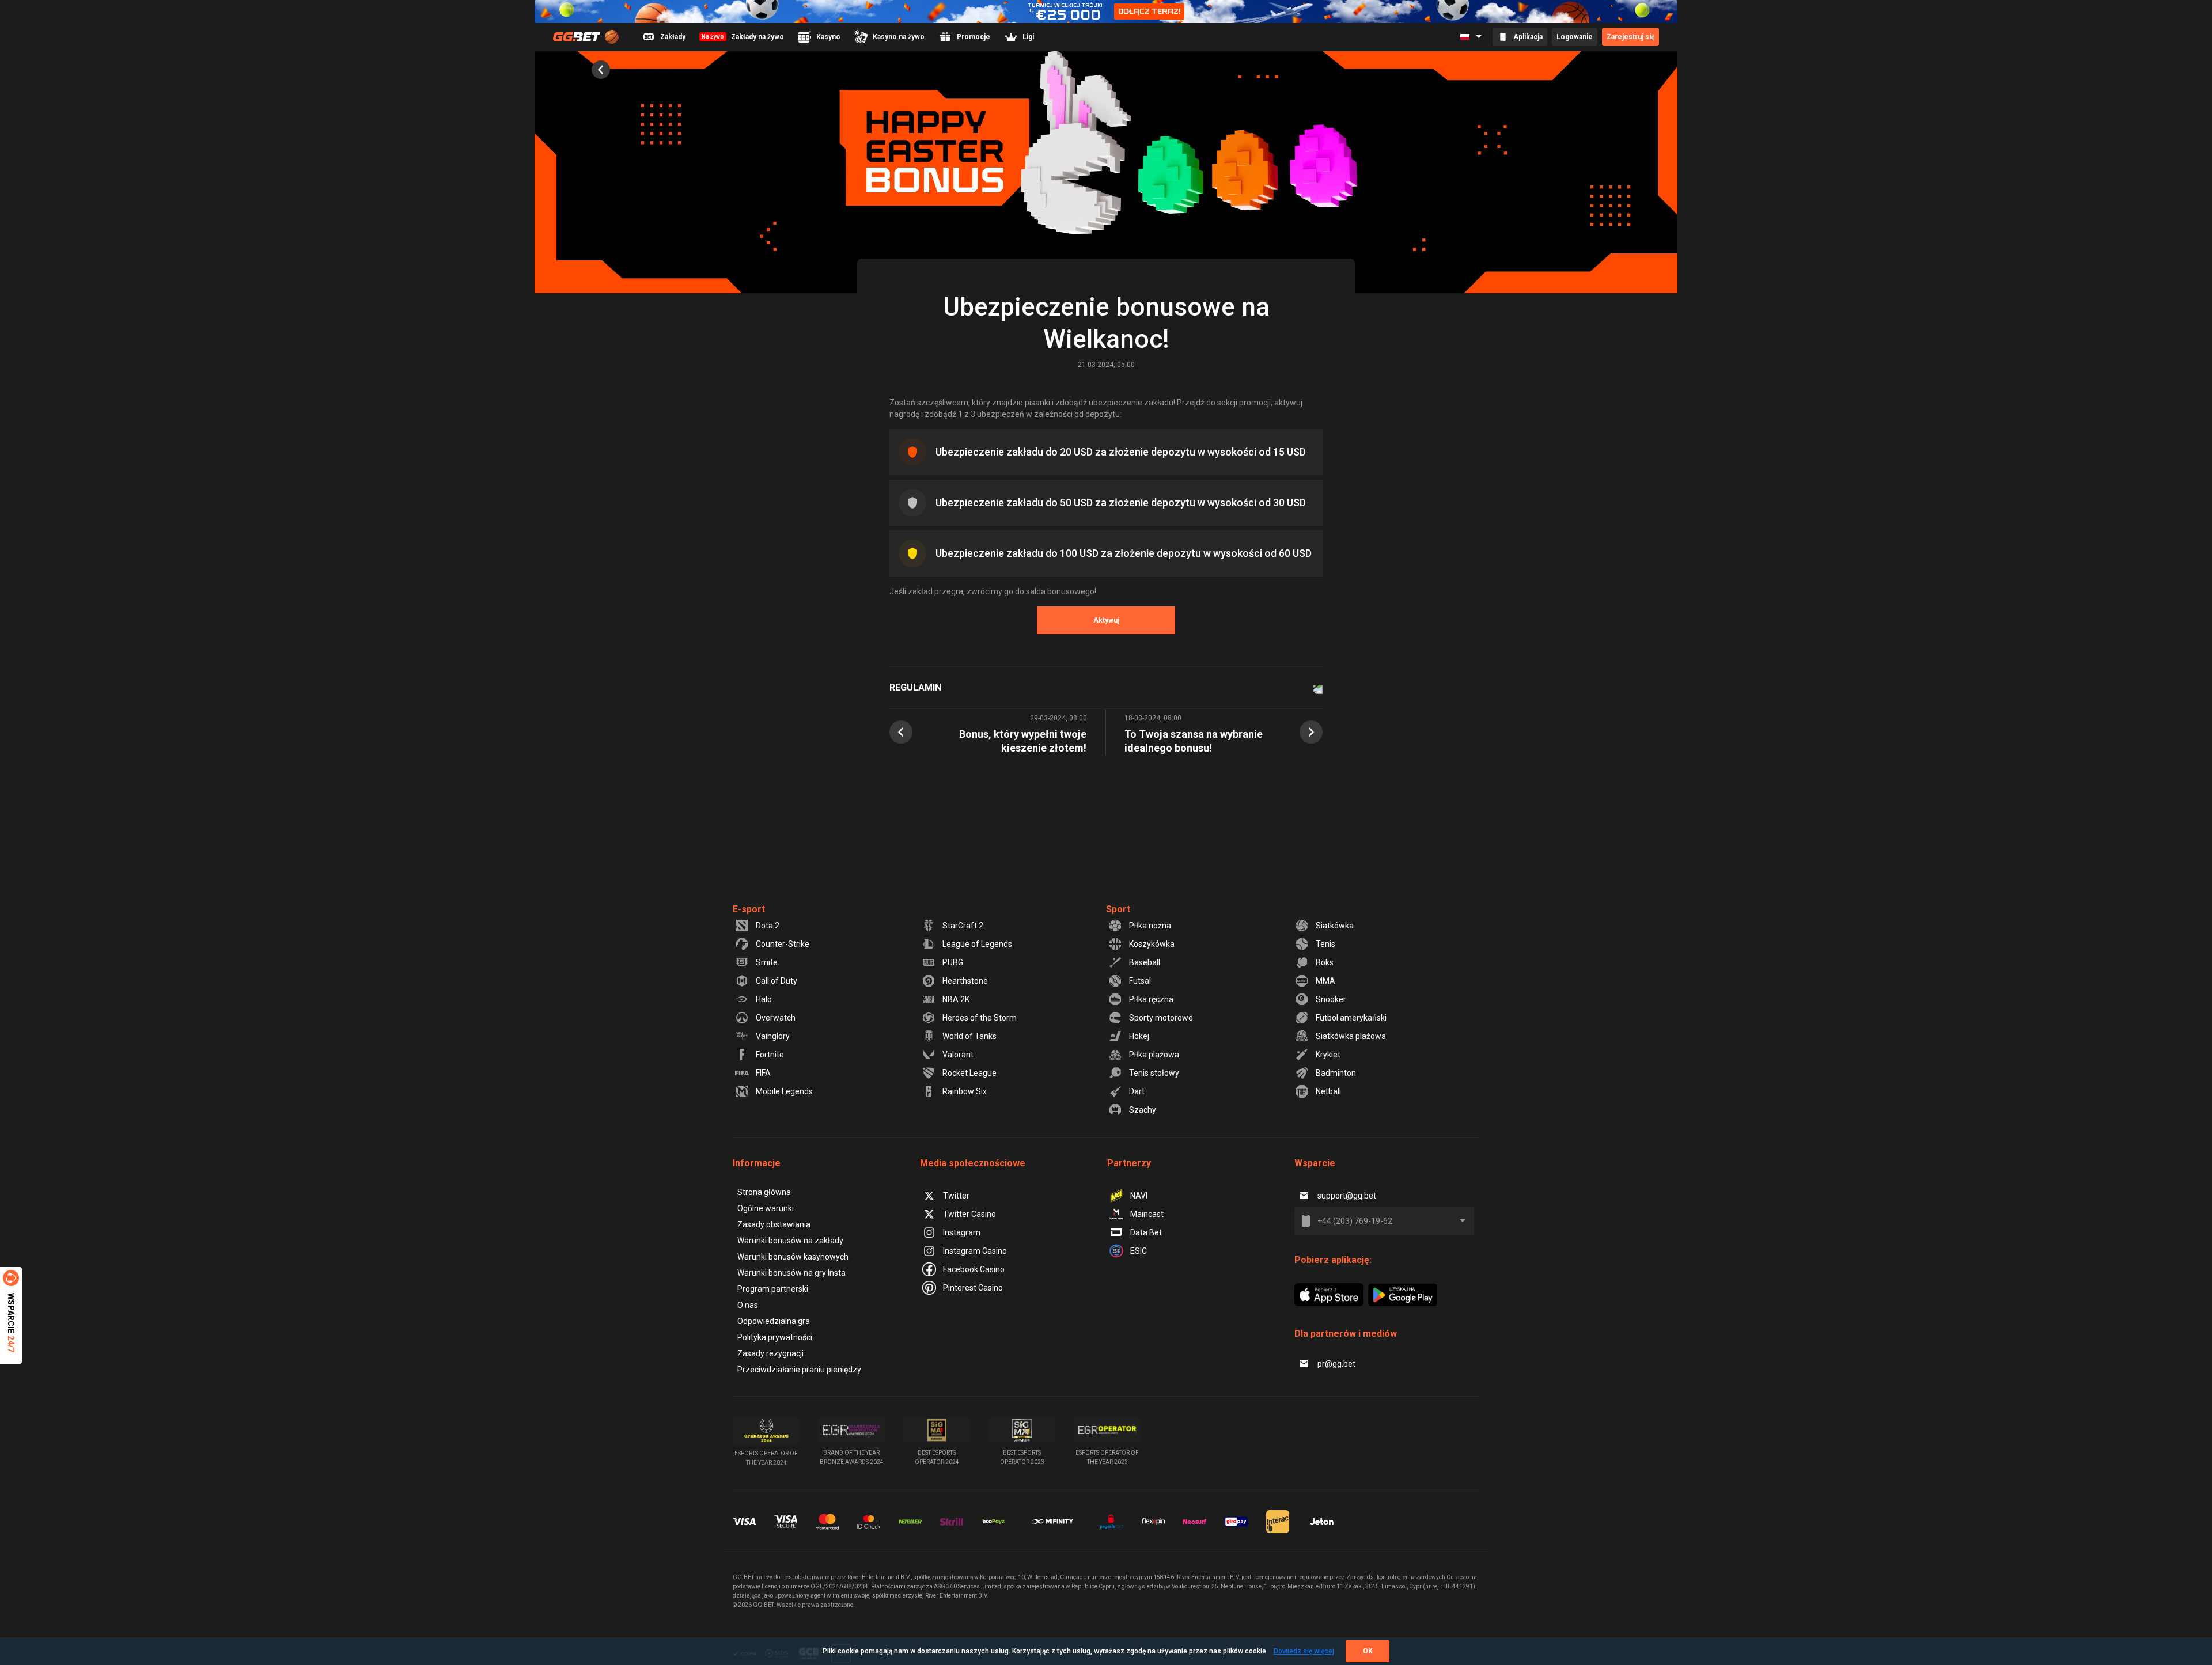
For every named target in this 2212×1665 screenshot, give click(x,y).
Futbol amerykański (1351, 1018)
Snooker (1331, 999)
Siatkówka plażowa (1351, 1036)
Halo (764, 999)
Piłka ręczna (1151, 999)
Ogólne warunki (766, 1208)
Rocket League (969, 1073)
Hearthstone (965, 981)
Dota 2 (768, 926)
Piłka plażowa (1154, 1055)
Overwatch (776, 1018)
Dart (1137, 1091)
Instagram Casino (975, 1251)
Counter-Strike (783, 944)
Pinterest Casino (973, 1288)
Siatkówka (1335, 926)
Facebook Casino (974, 1269)
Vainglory (773, 1036)
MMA (1325, 981)
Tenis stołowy (1154, 1073)
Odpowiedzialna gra (774, 1321)
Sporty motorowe (1161, 1018)
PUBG (953, 962)
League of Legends (977, 944)
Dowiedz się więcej (1304, 1651)
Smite (767, 962)
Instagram (962, 1232)
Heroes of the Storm (980, 1018)
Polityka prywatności (775, 1337)
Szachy (1143, 1110)
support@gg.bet (1347, 1196)
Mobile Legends (784, 1091)
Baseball (1145, 962)
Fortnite (770, 1055)
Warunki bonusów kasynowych (793, 1257)
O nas (748, 1305)
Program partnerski (773, 1289)
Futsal (1140, 981)
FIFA (763, 1073)
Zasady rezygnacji (770, 1353)
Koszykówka (1152, 944)
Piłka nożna (1150, 926)
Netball (1328, 1091)
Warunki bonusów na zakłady (790, 1241)
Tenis (1325, 944)
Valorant (958, 1055)
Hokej (1139, 1036)
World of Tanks (969, 1036)
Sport (1118, 909)
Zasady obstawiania (774, 1224)
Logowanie (1575, 37)
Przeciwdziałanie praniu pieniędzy (799, 1370)
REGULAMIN (915, 687)
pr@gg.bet (1336, 1364)
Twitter (956, 1196)
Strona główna (764, 1192)
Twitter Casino (969, 1214)
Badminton (1336, 1073)
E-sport (749, 909)
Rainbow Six (965, 1091)
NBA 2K (956, 999)
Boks (1325, 962)
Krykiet (1328, 1055)
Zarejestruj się (1630, 37)
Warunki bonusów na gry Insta (791, 1273)
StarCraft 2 (963, 926)
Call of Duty (777, 981)
